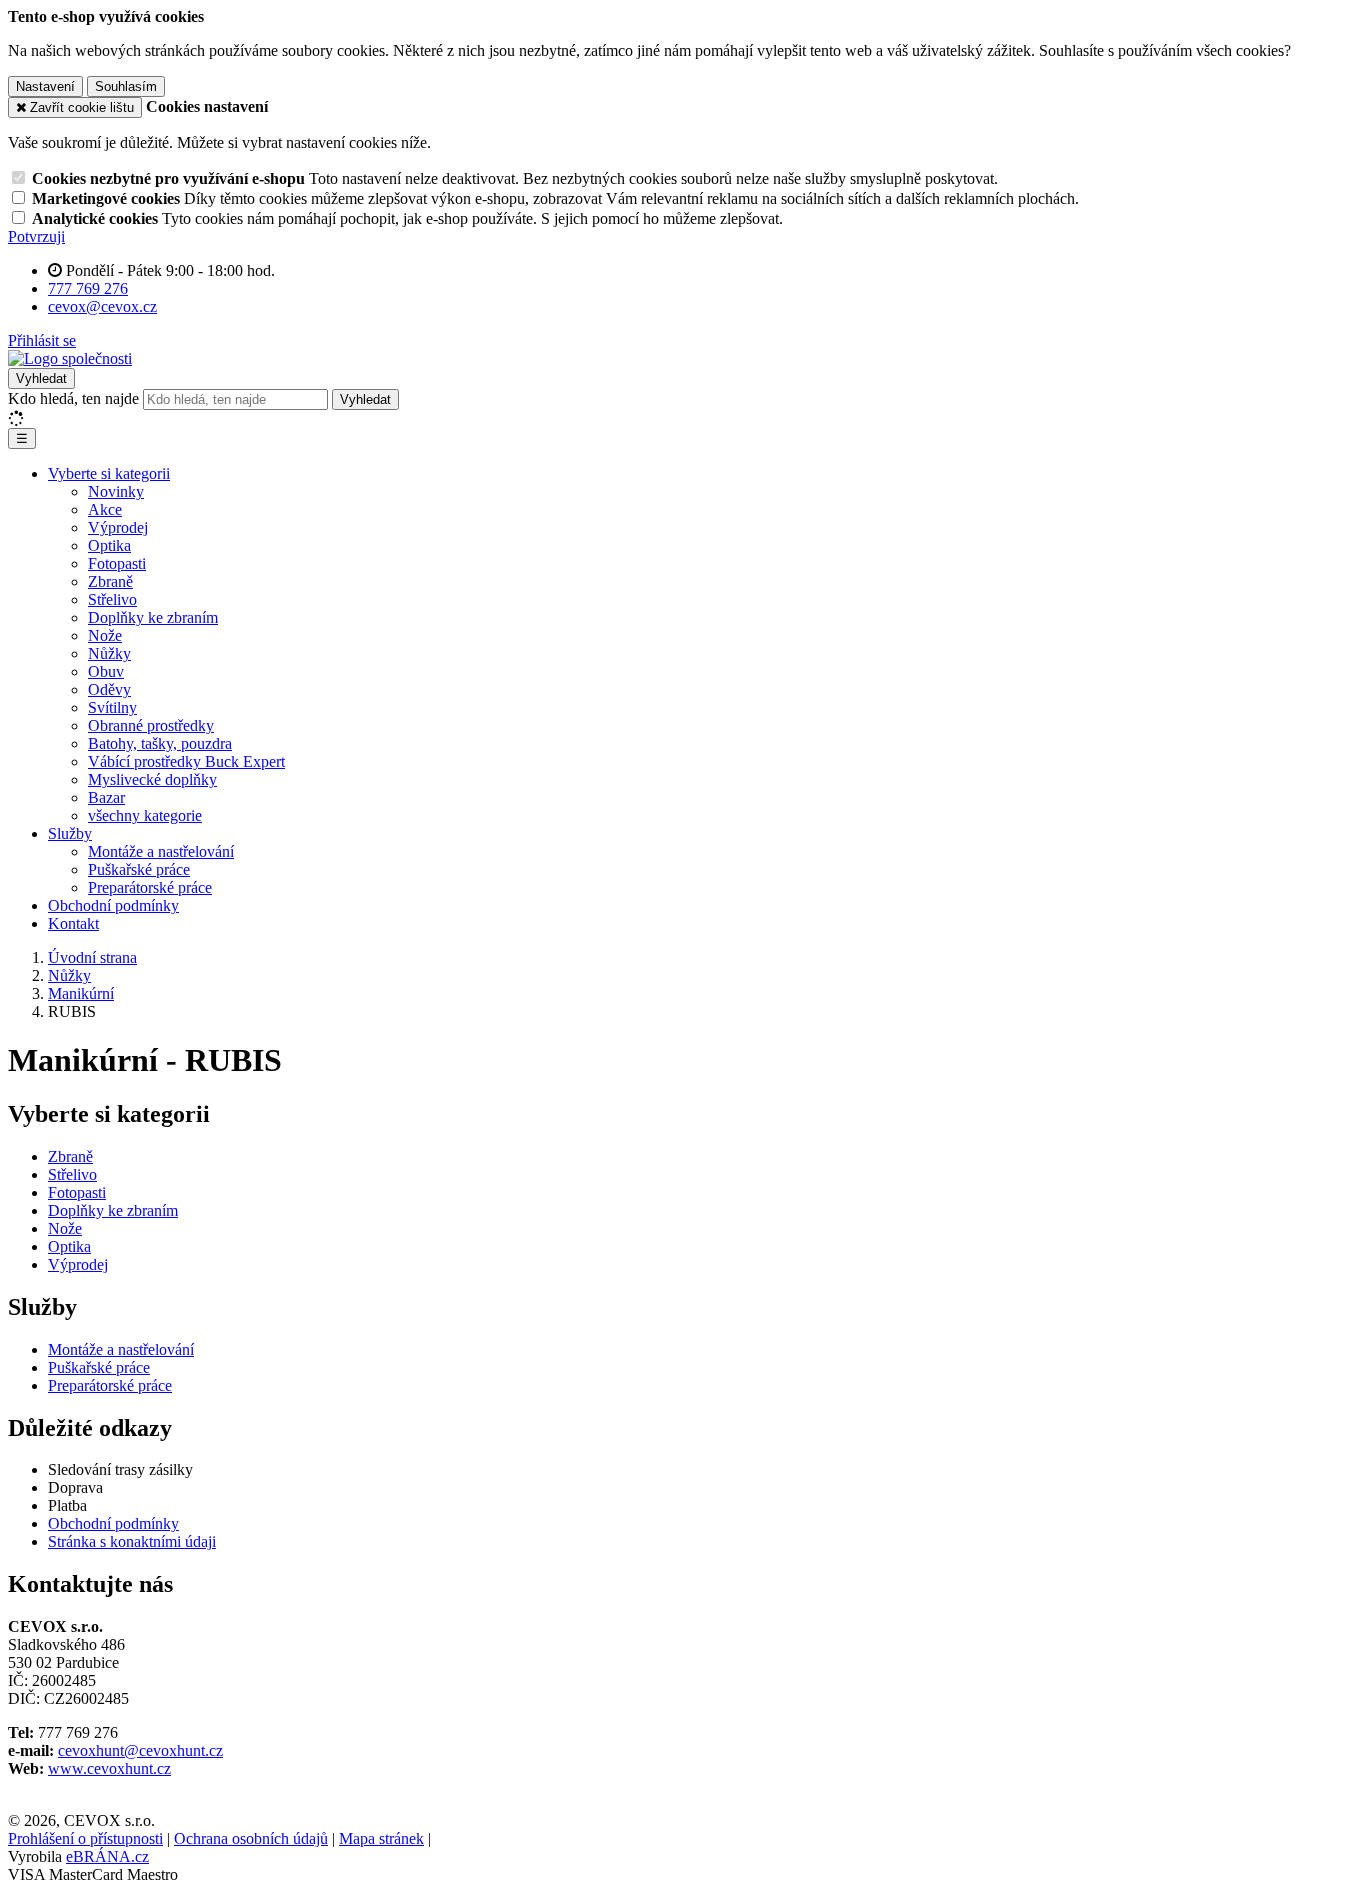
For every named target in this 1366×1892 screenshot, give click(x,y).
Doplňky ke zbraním (153, 617)
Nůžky (109, 653)
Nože (105, 635)
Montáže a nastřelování (161, 851)
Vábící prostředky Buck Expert (186, 761)
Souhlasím (126, 86)
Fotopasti (117, 563)
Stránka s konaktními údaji (132, 1541)
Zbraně (110, 581)
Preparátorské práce (150, 887)
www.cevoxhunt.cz (109, 1768)
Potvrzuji (36, 236)
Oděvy (109, 689)
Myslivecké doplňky (152, 779)
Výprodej (118, 527)
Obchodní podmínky (113, 905)
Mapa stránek (381, 1838)
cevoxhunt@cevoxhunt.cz (140, 1750)
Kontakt (73, 923)
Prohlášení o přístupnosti (85, 1838)
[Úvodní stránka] (70, 358)
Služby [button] (70, 833)
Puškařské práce (139, 869)
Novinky (116, 491)
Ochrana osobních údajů (251, 1838)
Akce (105, 509)
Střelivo (112, 599)
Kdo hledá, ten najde (73, 398)
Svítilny (112, 707)
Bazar (106, 797)
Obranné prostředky (151, 725)
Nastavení (45, 86)
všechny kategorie (145, 815)
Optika (109, 545)
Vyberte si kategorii (109, 473)
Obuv (106, 671)
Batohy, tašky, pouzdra (160, 743)
